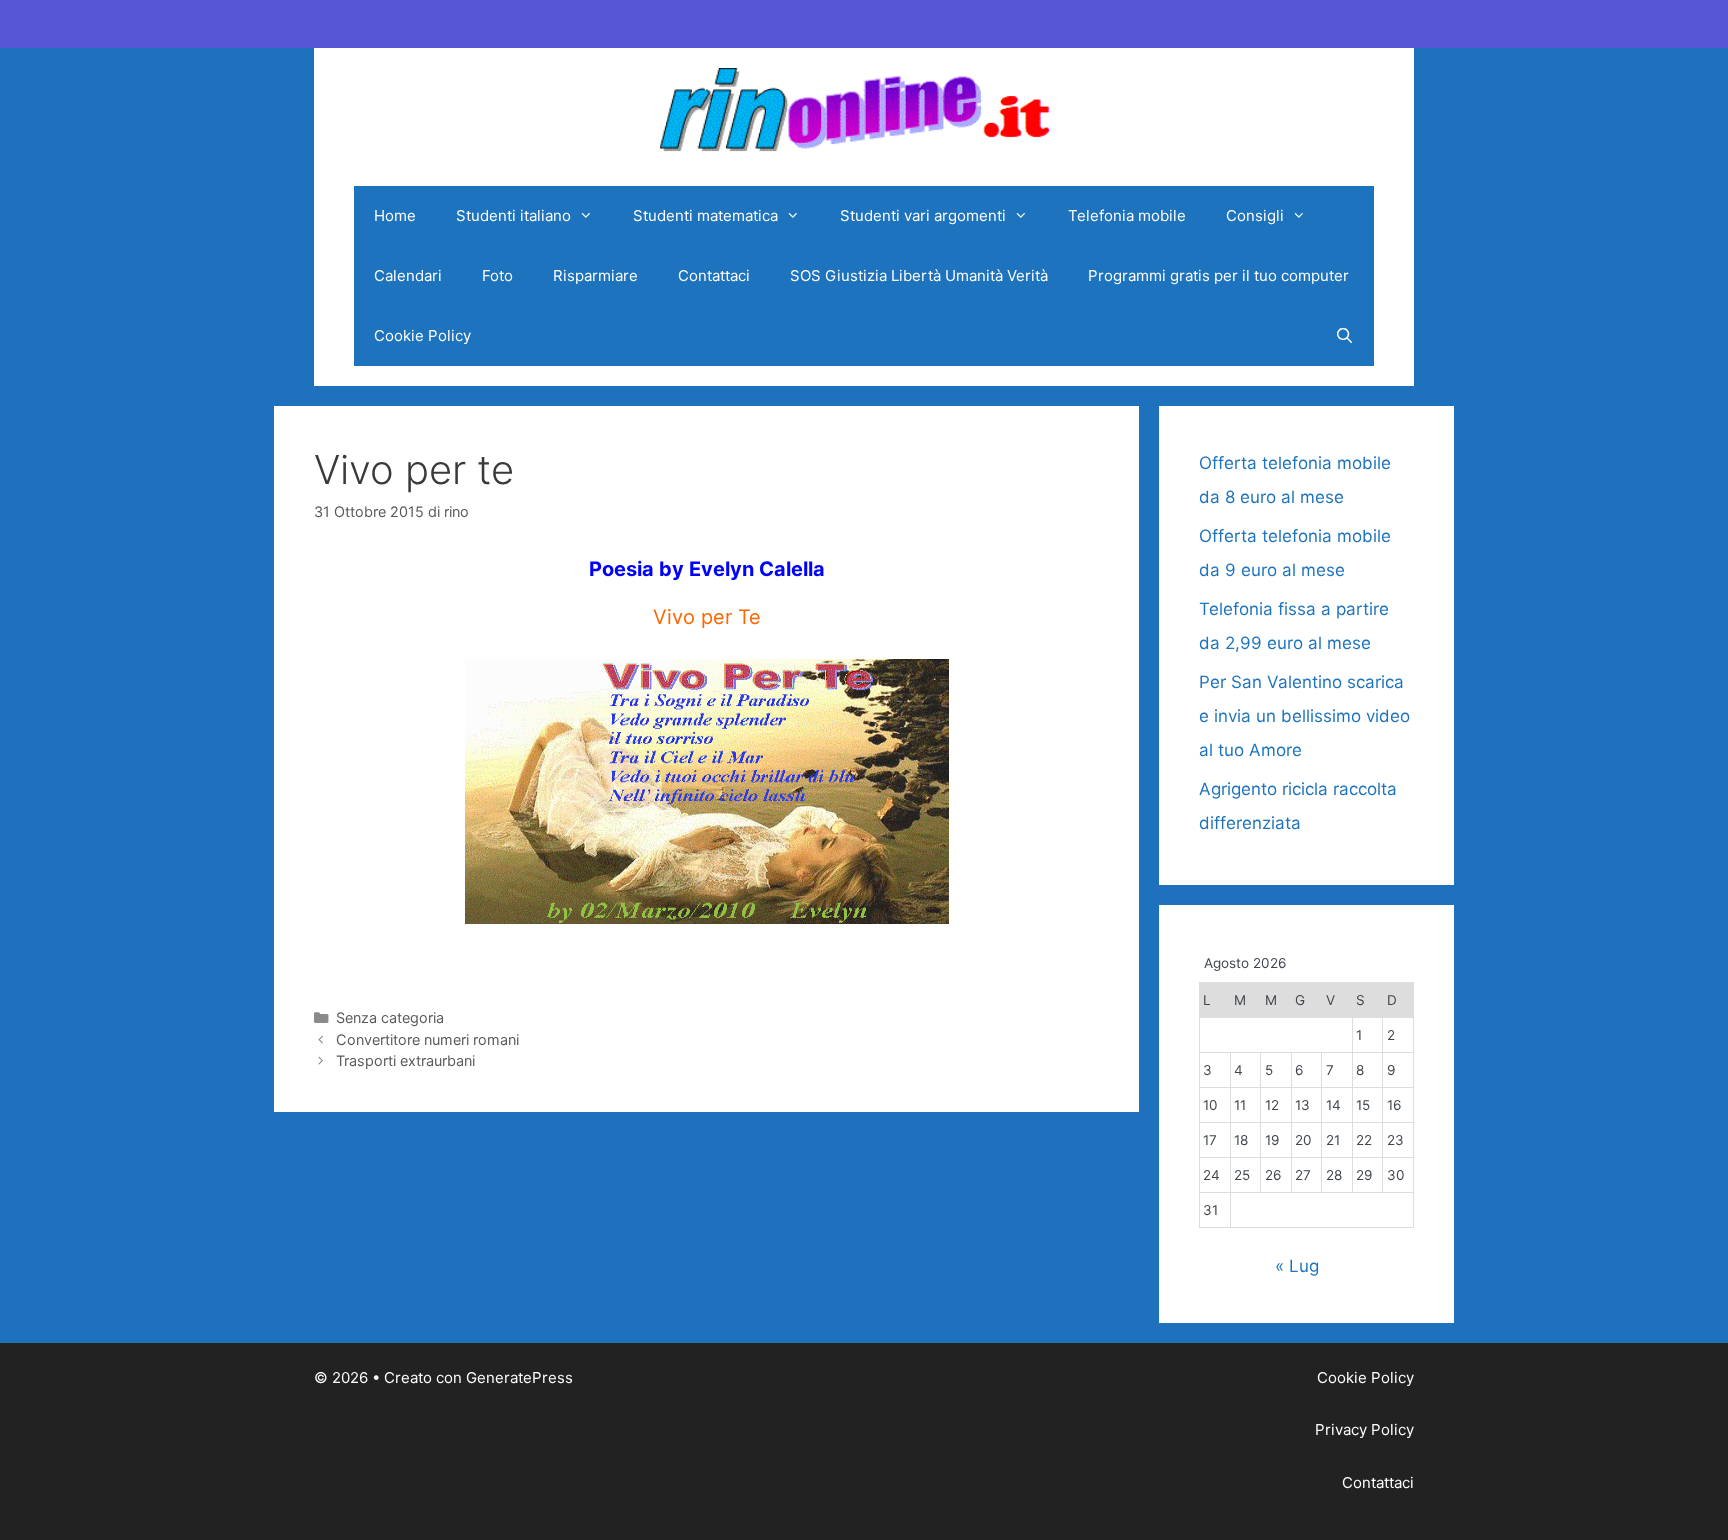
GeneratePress (519, 1377)
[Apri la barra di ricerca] (1344, 336)
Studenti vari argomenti (923, 215)
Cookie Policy (422, 335)
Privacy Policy (1364, 1429)
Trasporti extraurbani (405, 1060)
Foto (497, 275)
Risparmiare (595, 275)
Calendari (408, 275)
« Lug (1297, 1266)
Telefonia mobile (1127, 215)
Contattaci (714, 275)
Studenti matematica (705, 215)
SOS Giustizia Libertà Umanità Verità (919, 275)
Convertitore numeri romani (427, 1039)
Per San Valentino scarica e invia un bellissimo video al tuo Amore (1304, 716)
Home (395, 215)
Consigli (1255, 215)
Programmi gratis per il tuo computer (1218, 275)
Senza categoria (390, 1017)
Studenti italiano (513, 215)
